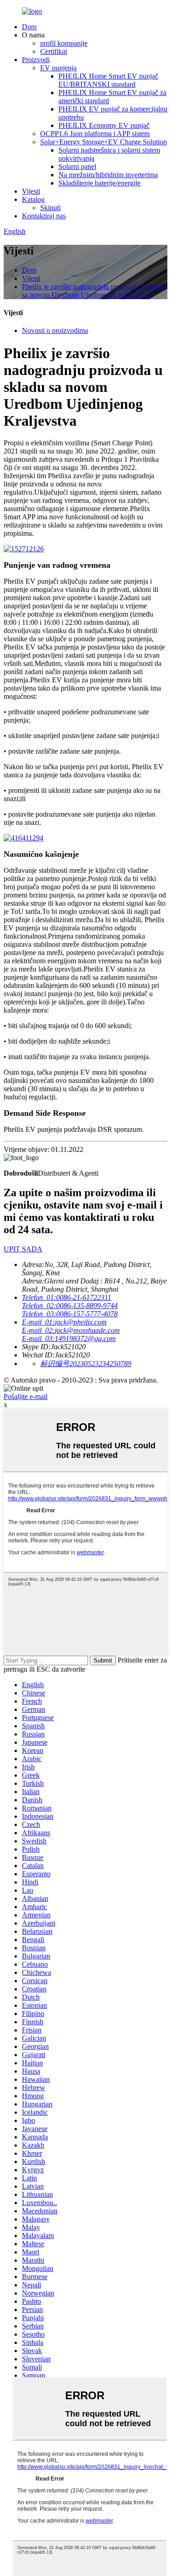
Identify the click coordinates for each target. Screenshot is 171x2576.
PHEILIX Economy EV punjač (104, 125)
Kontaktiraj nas (44, 216)
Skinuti (50, 208)
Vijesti (31, 191)
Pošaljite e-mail (26, 1396)
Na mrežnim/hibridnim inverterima (108, 175)
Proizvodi (36, 60)
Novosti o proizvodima (55, 330)
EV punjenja (58, 68)
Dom (29, 27)
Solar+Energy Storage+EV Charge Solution (104, 142)
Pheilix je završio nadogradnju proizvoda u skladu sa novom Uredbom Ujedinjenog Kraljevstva (94, 291)
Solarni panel (77, 166)
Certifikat (54, 51)
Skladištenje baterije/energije (99, 183)
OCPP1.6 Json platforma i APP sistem (95, 134)
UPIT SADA (23, 1249)
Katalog (33, 199)
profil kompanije (64, 43)
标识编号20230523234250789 (86, 1364)
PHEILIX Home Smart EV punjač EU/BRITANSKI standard (108, 80)
